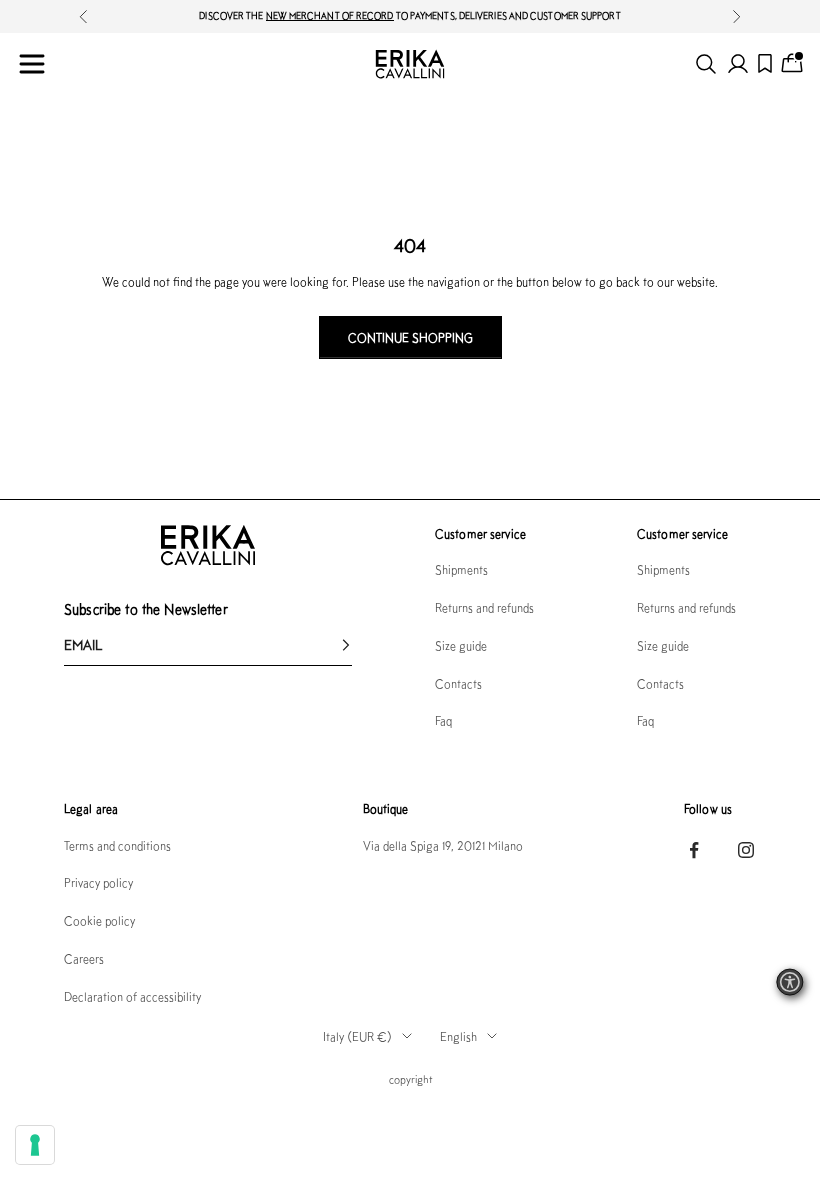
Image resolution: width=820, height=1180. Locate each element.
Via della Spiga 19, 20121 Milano (443, 845)
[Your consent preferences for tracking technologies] (35, 1145)
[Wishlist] (765, 63)
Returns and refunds (484, 607)
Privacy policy (98, 882)
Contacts (458, 683)
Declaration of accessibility (132, 996)
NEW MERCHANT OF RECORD (330, 15)
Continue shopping (410, 337)
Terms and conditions (117, 845)
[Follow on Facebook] (694, 850)
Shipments (461, 569)
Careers (84, 958)
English (458, 1036)
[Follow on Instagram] (746, 850)
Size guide (461, 645)
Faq (443, 720)
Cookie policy (99, 920)
